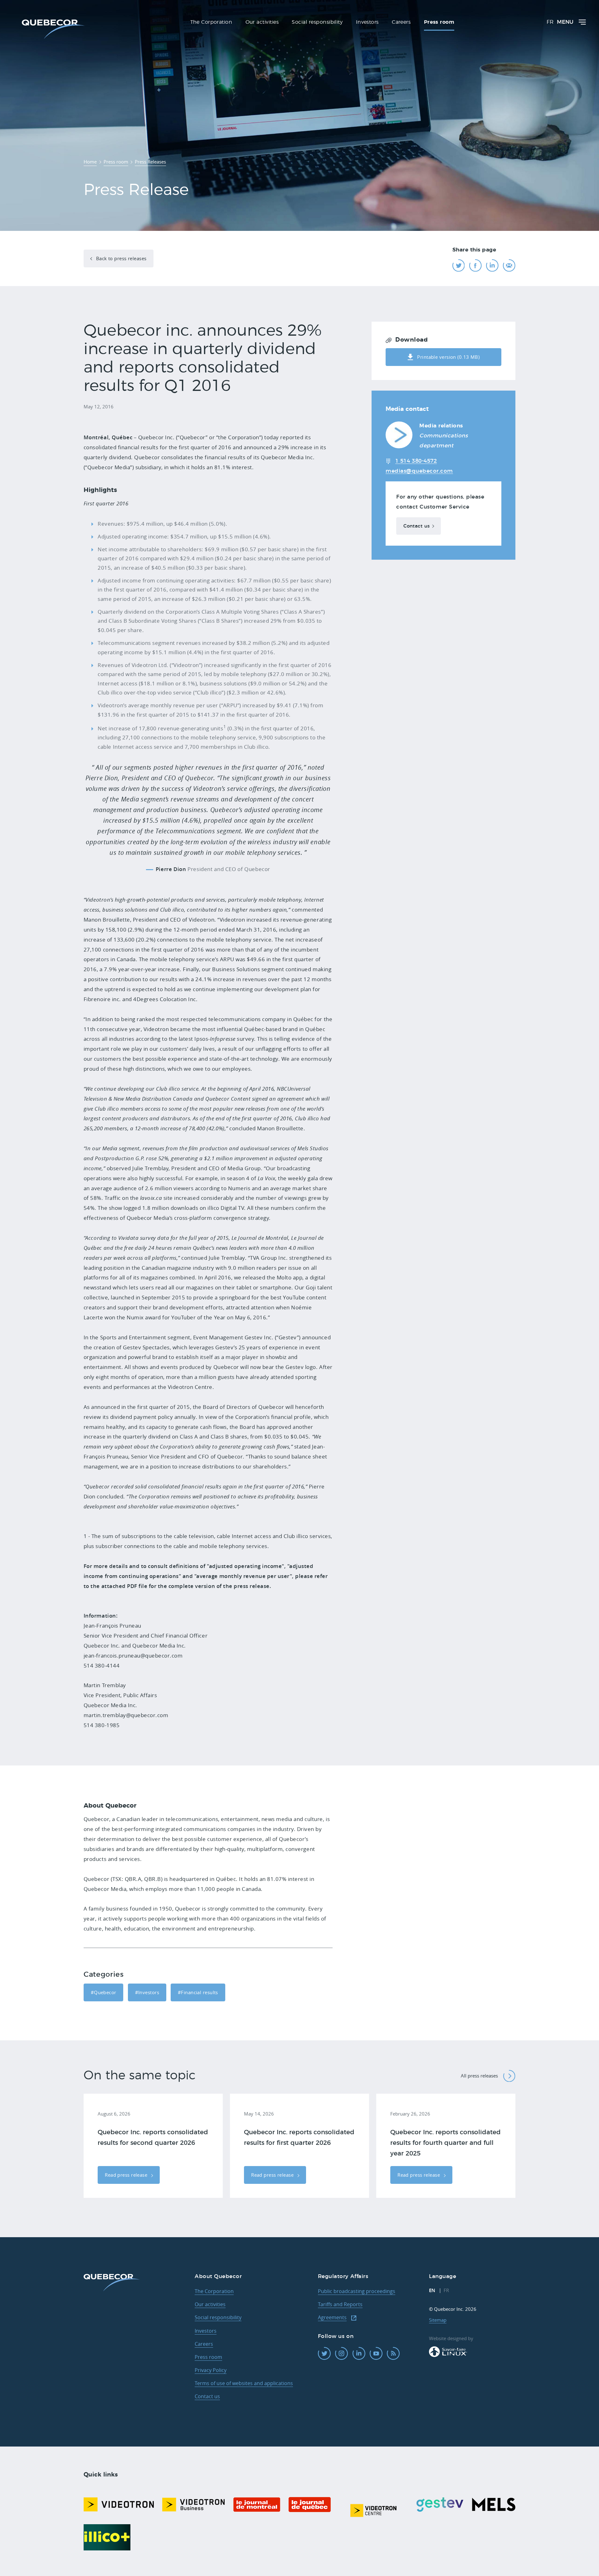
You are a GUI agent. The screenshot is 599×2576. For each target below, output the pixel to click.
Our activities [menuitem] (262, 22)
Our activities (210, 2304)
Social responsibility (218, 2317)
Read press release (127, 2175)
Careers (204, 2344)
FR (550, 22)
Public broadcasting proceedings (357, 2291)
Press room (208, 2357)
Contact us (416, 526)
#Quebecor (104, 1992)
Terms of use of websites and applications (244, 2383)
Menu (565, 22)
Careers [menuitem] (401, 22)
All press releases (479, 2076)
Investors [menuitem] (367, 22)
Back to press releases (120, 258)
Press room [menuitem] (439, 22)
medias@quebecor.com (419, 471)
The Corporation (214, 2291)
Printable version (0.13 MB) (448, 357)
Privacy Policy (211, 2370)
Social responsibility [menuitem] (317, 22)
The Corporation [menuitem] (211, 22)
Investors (206, 2331)
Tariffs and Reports (340, 2304)
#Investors (147, 1992)
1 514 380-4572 (416, 461)
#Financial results (198, 1992)
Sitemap (438, 2320)
